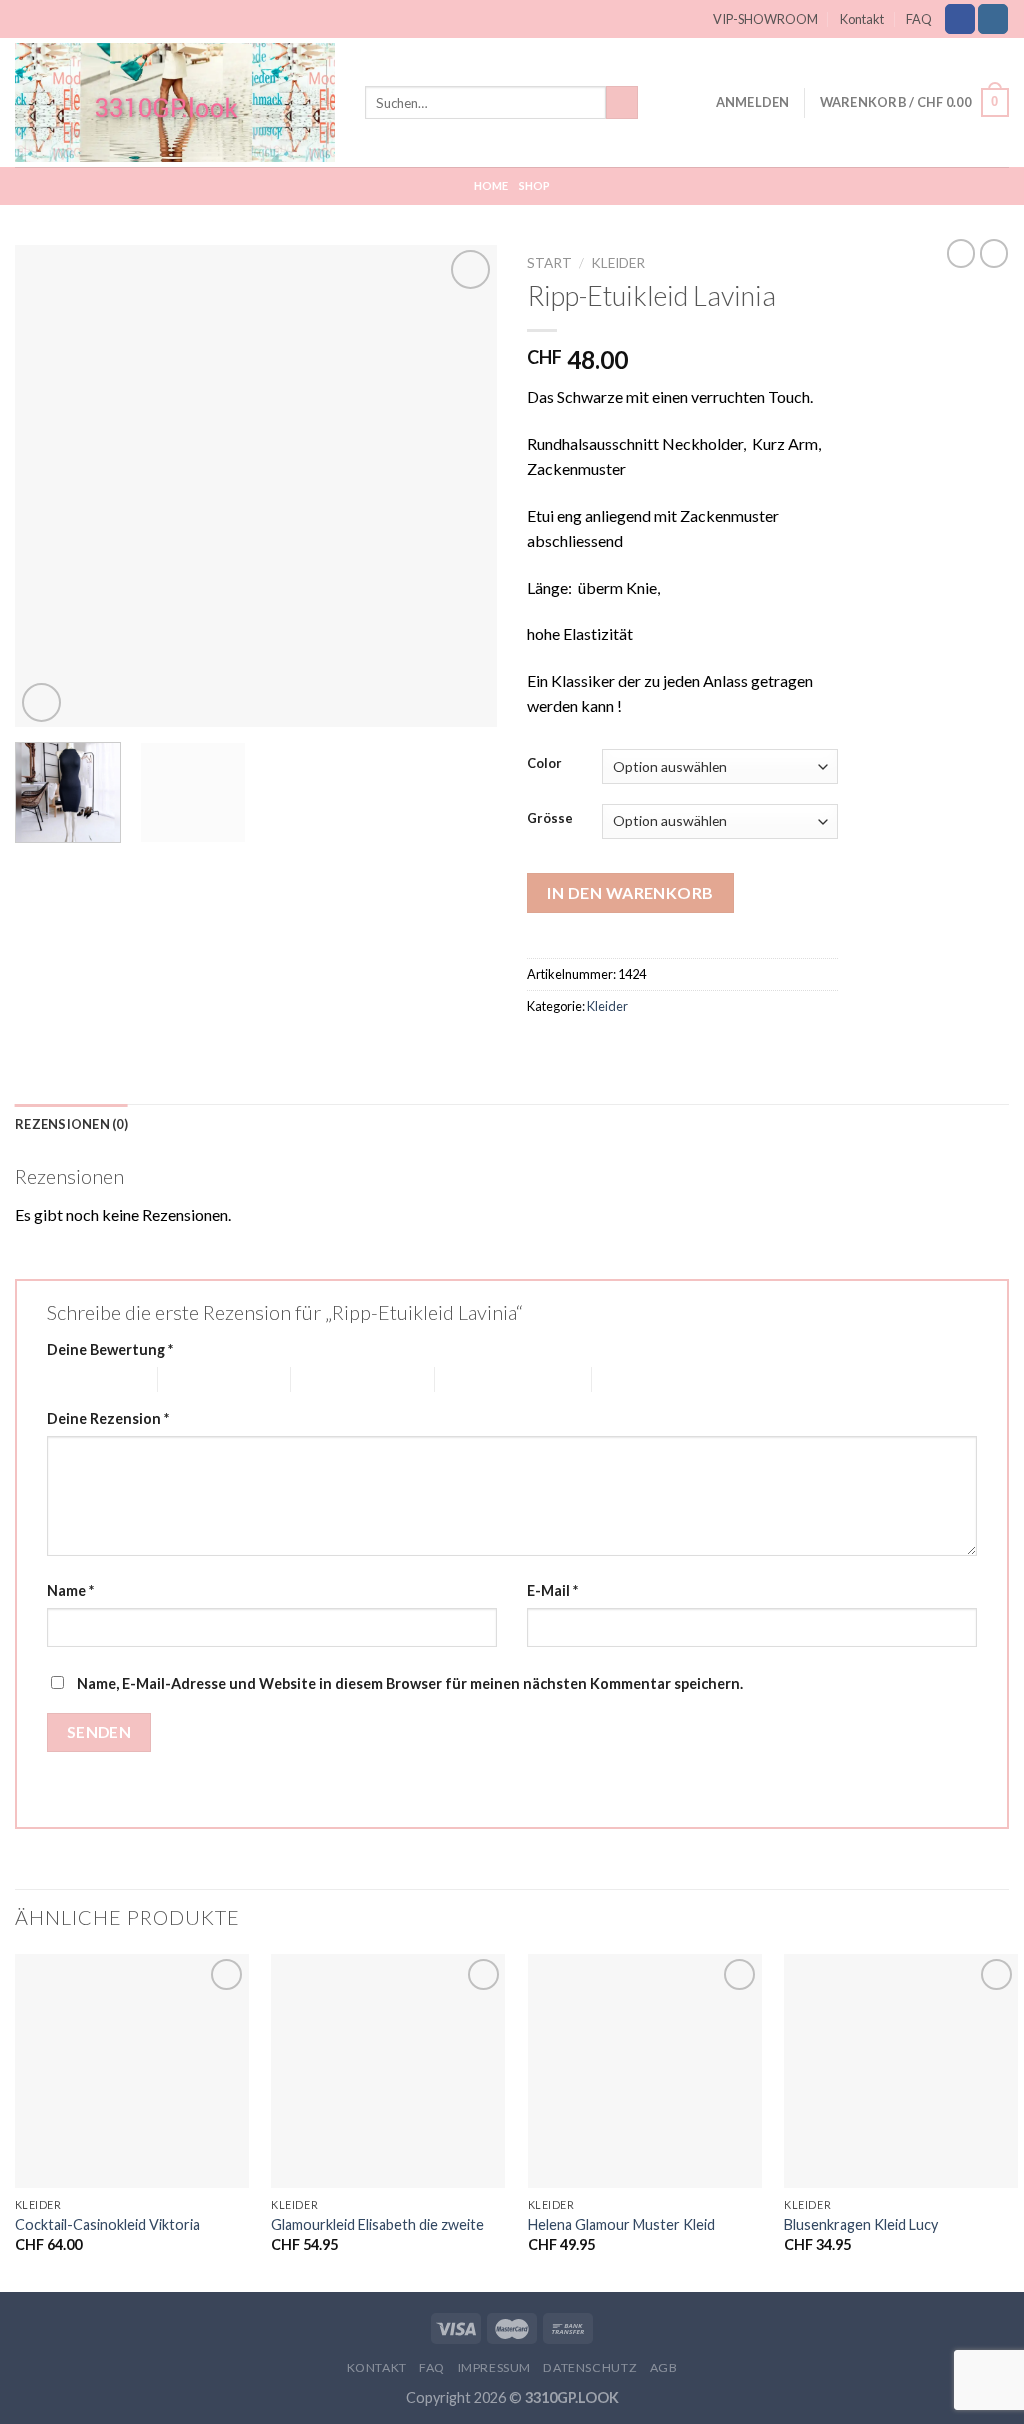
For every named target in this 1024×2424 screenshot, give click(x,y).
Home (491, 185)
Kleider (618, 263)
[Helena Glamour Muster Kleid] (645, 2071)
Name (70, 1590)
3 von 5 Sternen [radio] (341, 1379)
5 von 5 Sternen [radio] (642, 1379)
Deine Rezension (108, 1418)
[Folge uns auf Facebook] (960, 19)
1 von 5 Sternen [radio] (87, 1379)
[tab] (71, 1124)
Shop (535, 185)
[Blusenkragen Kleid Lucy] (901, 2071)
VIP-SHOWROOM (765, 19)
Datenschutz (590, 2367)
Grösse (550, 819)
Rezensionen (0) (71, 1124)
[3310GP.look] (175, 102)
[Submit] (622, 103)
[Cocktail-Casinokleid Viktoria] (132, 2071)
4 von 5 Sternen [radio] (485, 1379)
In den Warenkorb (630, 892)
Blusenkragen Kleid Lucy (861, 2224)
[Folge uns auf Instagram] (993, 19)
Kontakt (862, 19)
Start (549, 263)
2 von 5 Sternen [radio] (208, 1379)
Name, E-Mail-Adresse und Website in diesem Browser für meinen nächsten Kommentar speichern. (410, 1683)
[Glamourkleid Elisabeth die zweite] (388, 2071)
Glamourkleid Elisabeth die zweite (377, 2224)
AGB (664, 2367)
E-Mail (552, 1590)
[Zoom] (41, 702)
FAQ (919, 19)
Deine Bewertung (110, 1349)
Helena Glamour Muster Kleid (621, 2224)
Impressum (495, 2367)
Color (544, 764)
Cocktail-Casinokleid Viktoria (107, 2224)
